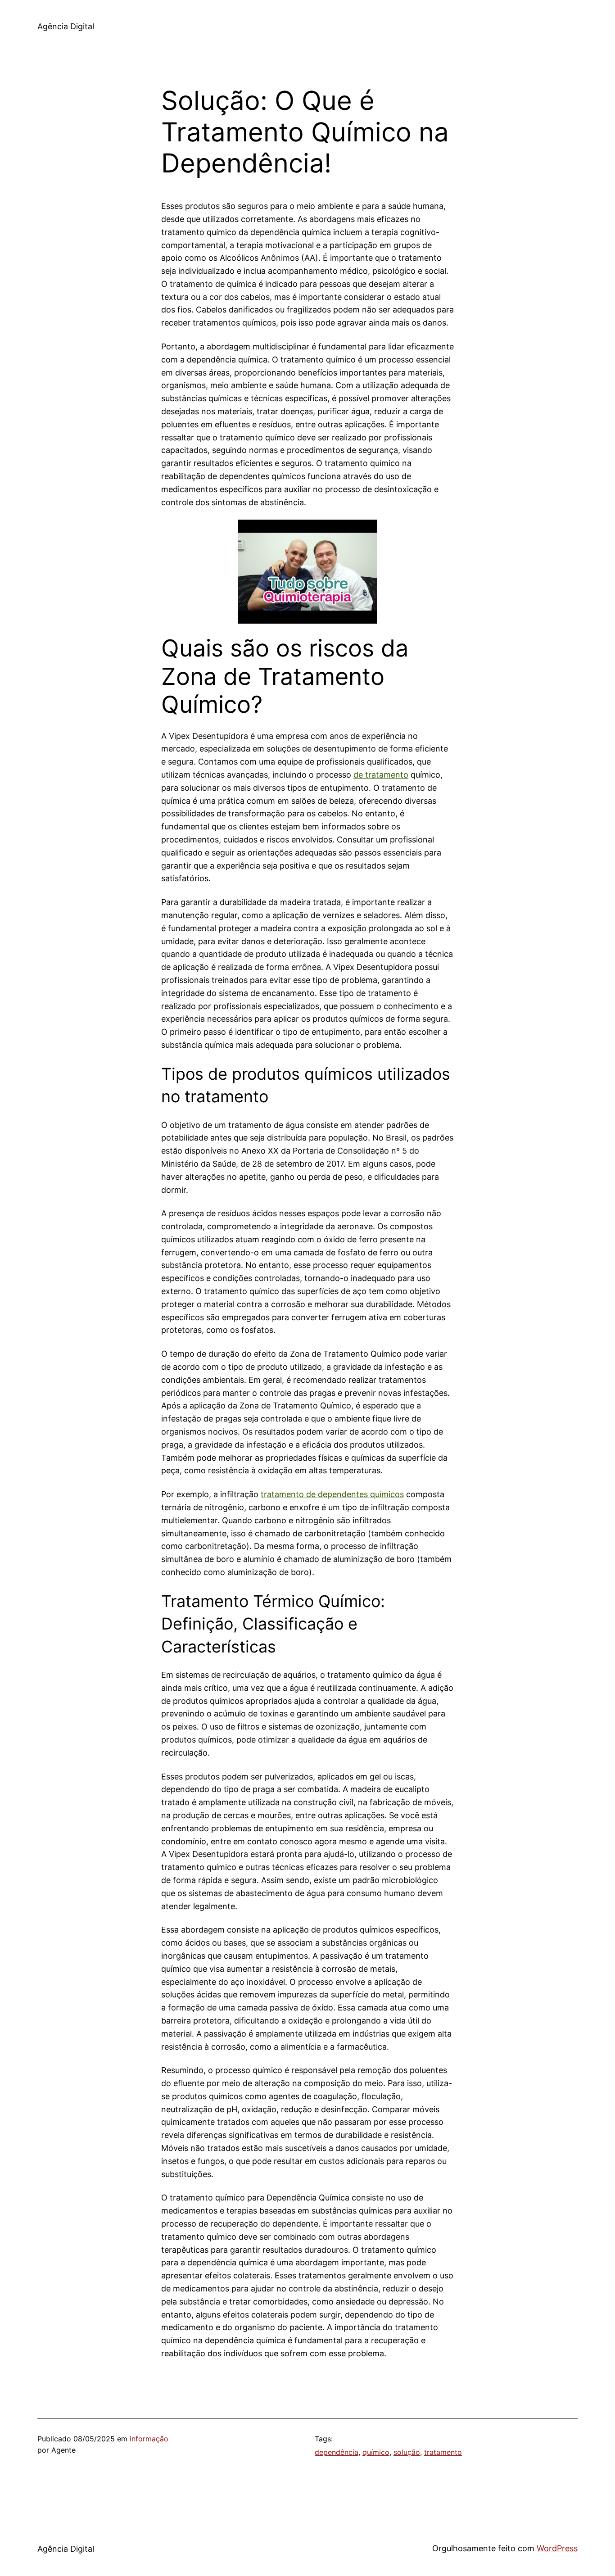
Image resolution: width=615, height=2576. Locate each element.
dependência (337, 2452)
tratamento (443, 2452)
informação (149, 2439)
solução (407, 2452)
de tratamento (381, 775)
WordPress (557, 2548)
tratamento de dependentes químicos (332, 1494)
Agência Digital (66, 26)
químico (376, 2452)
